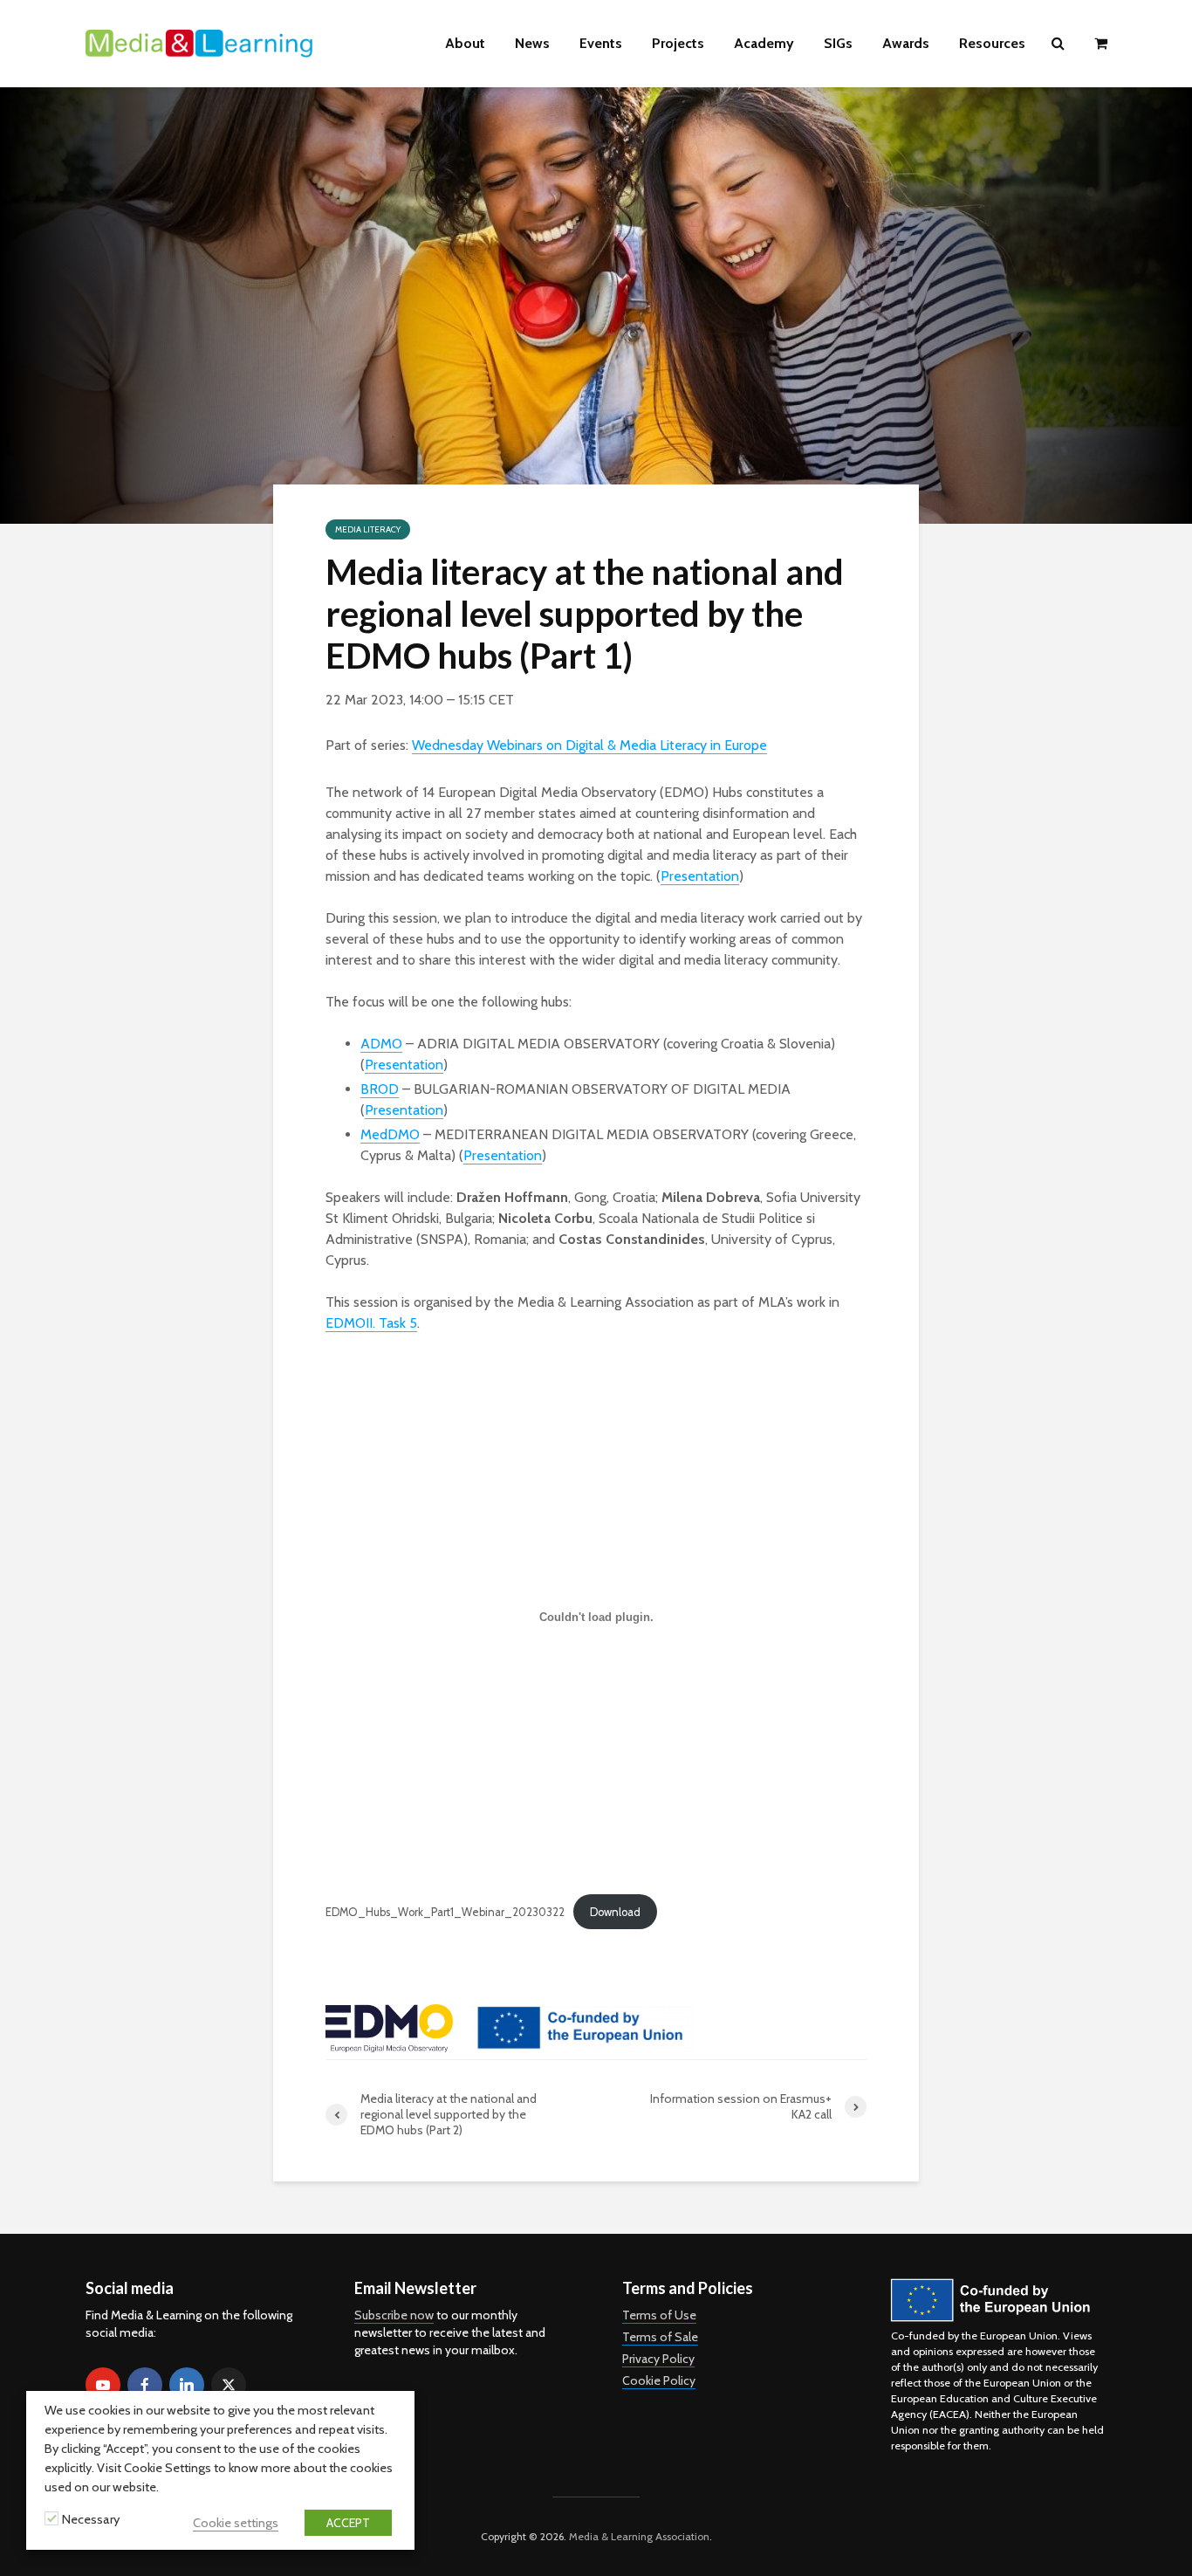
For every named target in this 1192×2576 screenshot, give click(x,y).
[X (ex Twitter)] (229, 2385)
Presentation (700, 876)
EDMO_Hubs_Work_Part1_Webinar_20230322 (445, 1912)
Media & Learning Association (639, 2536)
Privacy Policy (658, 2359)
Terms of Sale (660, 2337)
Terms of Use (659, 2315)
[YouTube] (103, 2385)
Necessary (91, 2519)
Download (615, 1912)
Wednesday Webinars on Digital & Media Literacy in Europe (589, 745)
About (465, 43)
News (532, 43)
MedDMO (390, 1134)
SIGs (838, 43)
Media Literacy (368, 529)
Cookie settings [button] (236, 2523)
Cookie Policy (659, 2380)
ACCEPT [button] (348, 2523)
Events (601, 43)
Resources (992, 43)
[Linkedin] (187, 2385)
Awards (906, 43)
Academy (764, 43)
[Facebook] (145, 2385)
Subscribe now (394, 2315)
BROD (380, 1089)
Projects (678, 43)
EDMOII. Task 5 (371, 1323)
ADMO (381, 1044)
